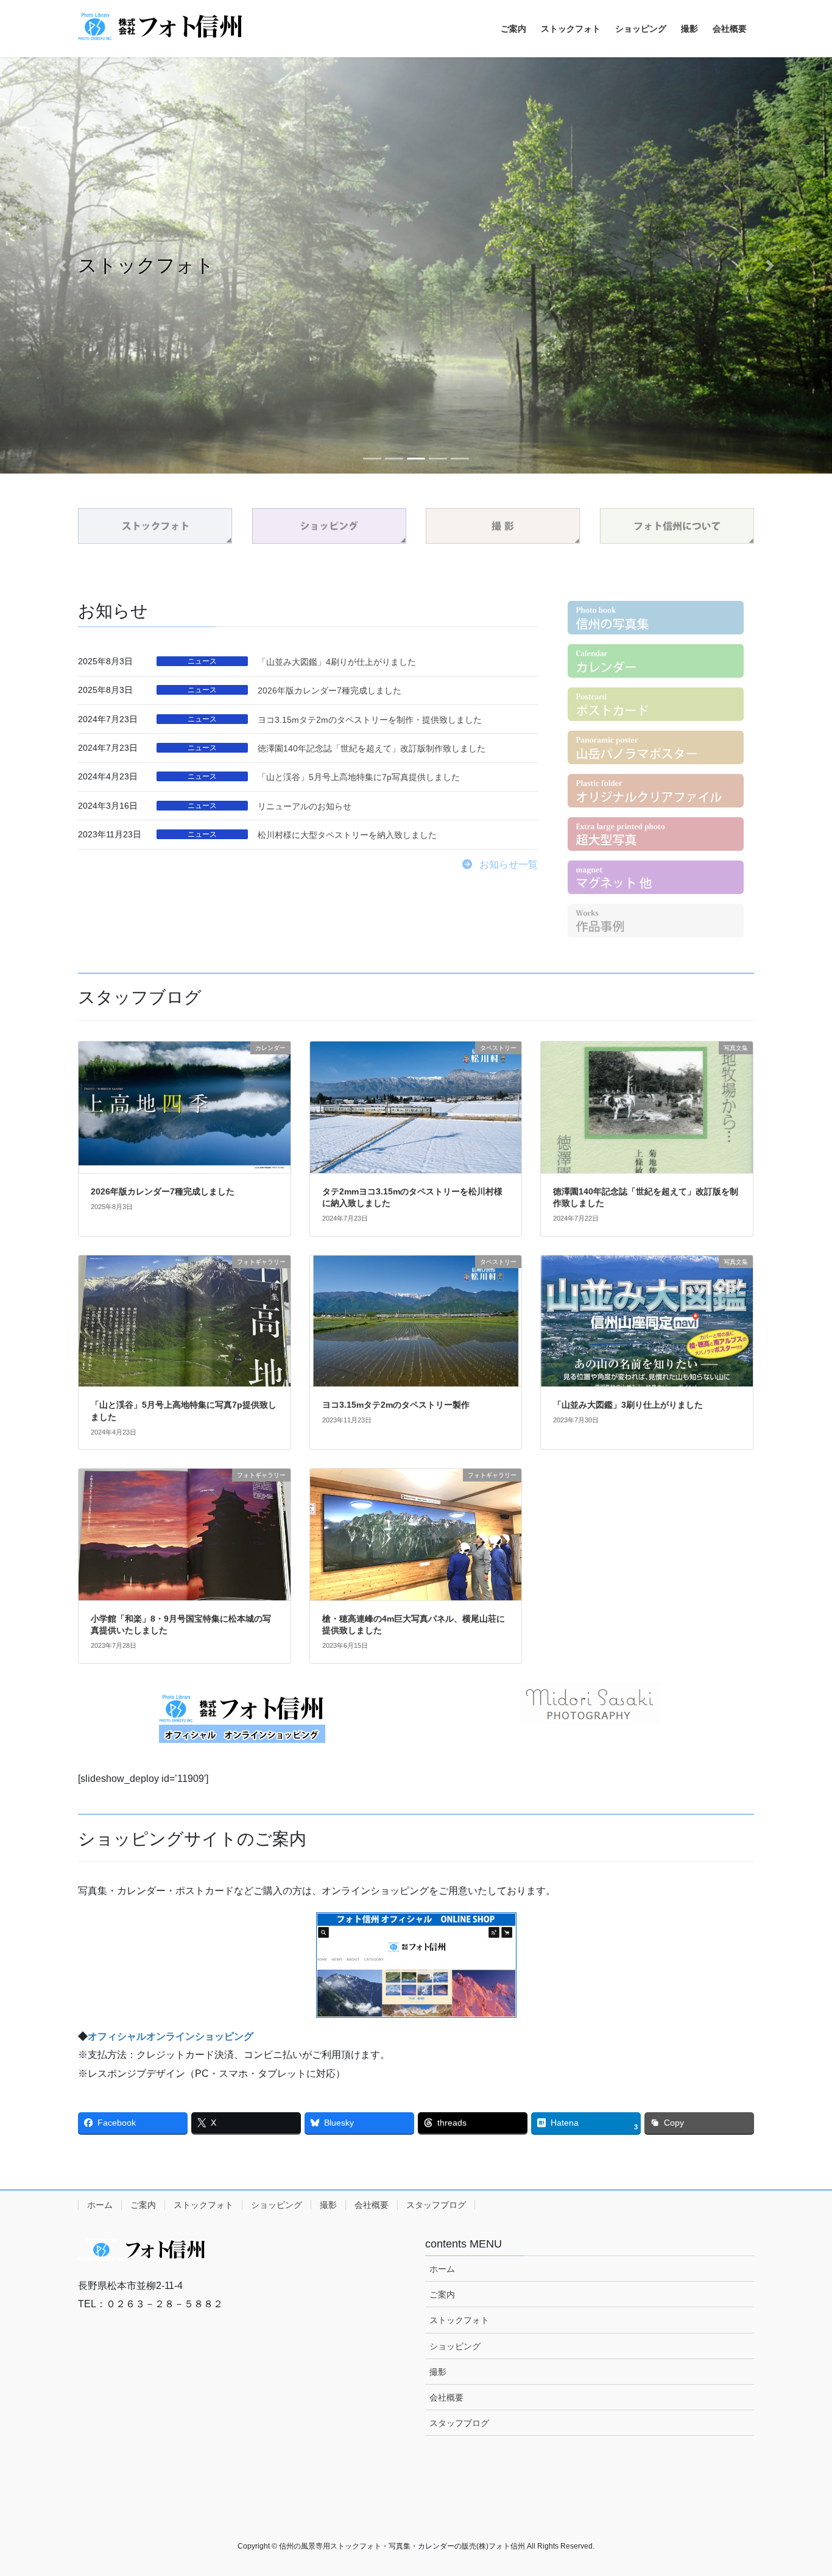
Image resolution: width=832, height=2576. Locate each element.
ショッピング (277, 2205)
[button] (62, 265)
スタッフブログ (436, 2205)
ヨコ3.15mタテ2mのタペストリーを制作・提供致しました (370, 720)
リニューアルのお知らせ (305, 806)
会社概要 (372, 2205)
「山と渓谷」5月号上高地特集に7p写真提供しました (359, 777)
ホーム (100, 2205)
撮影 (328, 2205)
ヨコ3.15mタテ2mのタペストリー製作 (396, 1405)
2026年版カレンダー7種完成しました (330, 690)
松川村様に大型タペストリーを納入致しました (347, 835)
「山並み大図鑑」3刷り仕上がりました (628, 1405)
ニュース (202, 661)
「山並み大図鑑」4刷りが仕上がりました (337, 662)
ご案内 (143, 2205)
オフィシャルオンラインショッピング (171, 2036)
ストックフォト (203, 2205)
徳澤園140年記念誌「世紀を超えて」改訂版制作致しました (372, 748)
